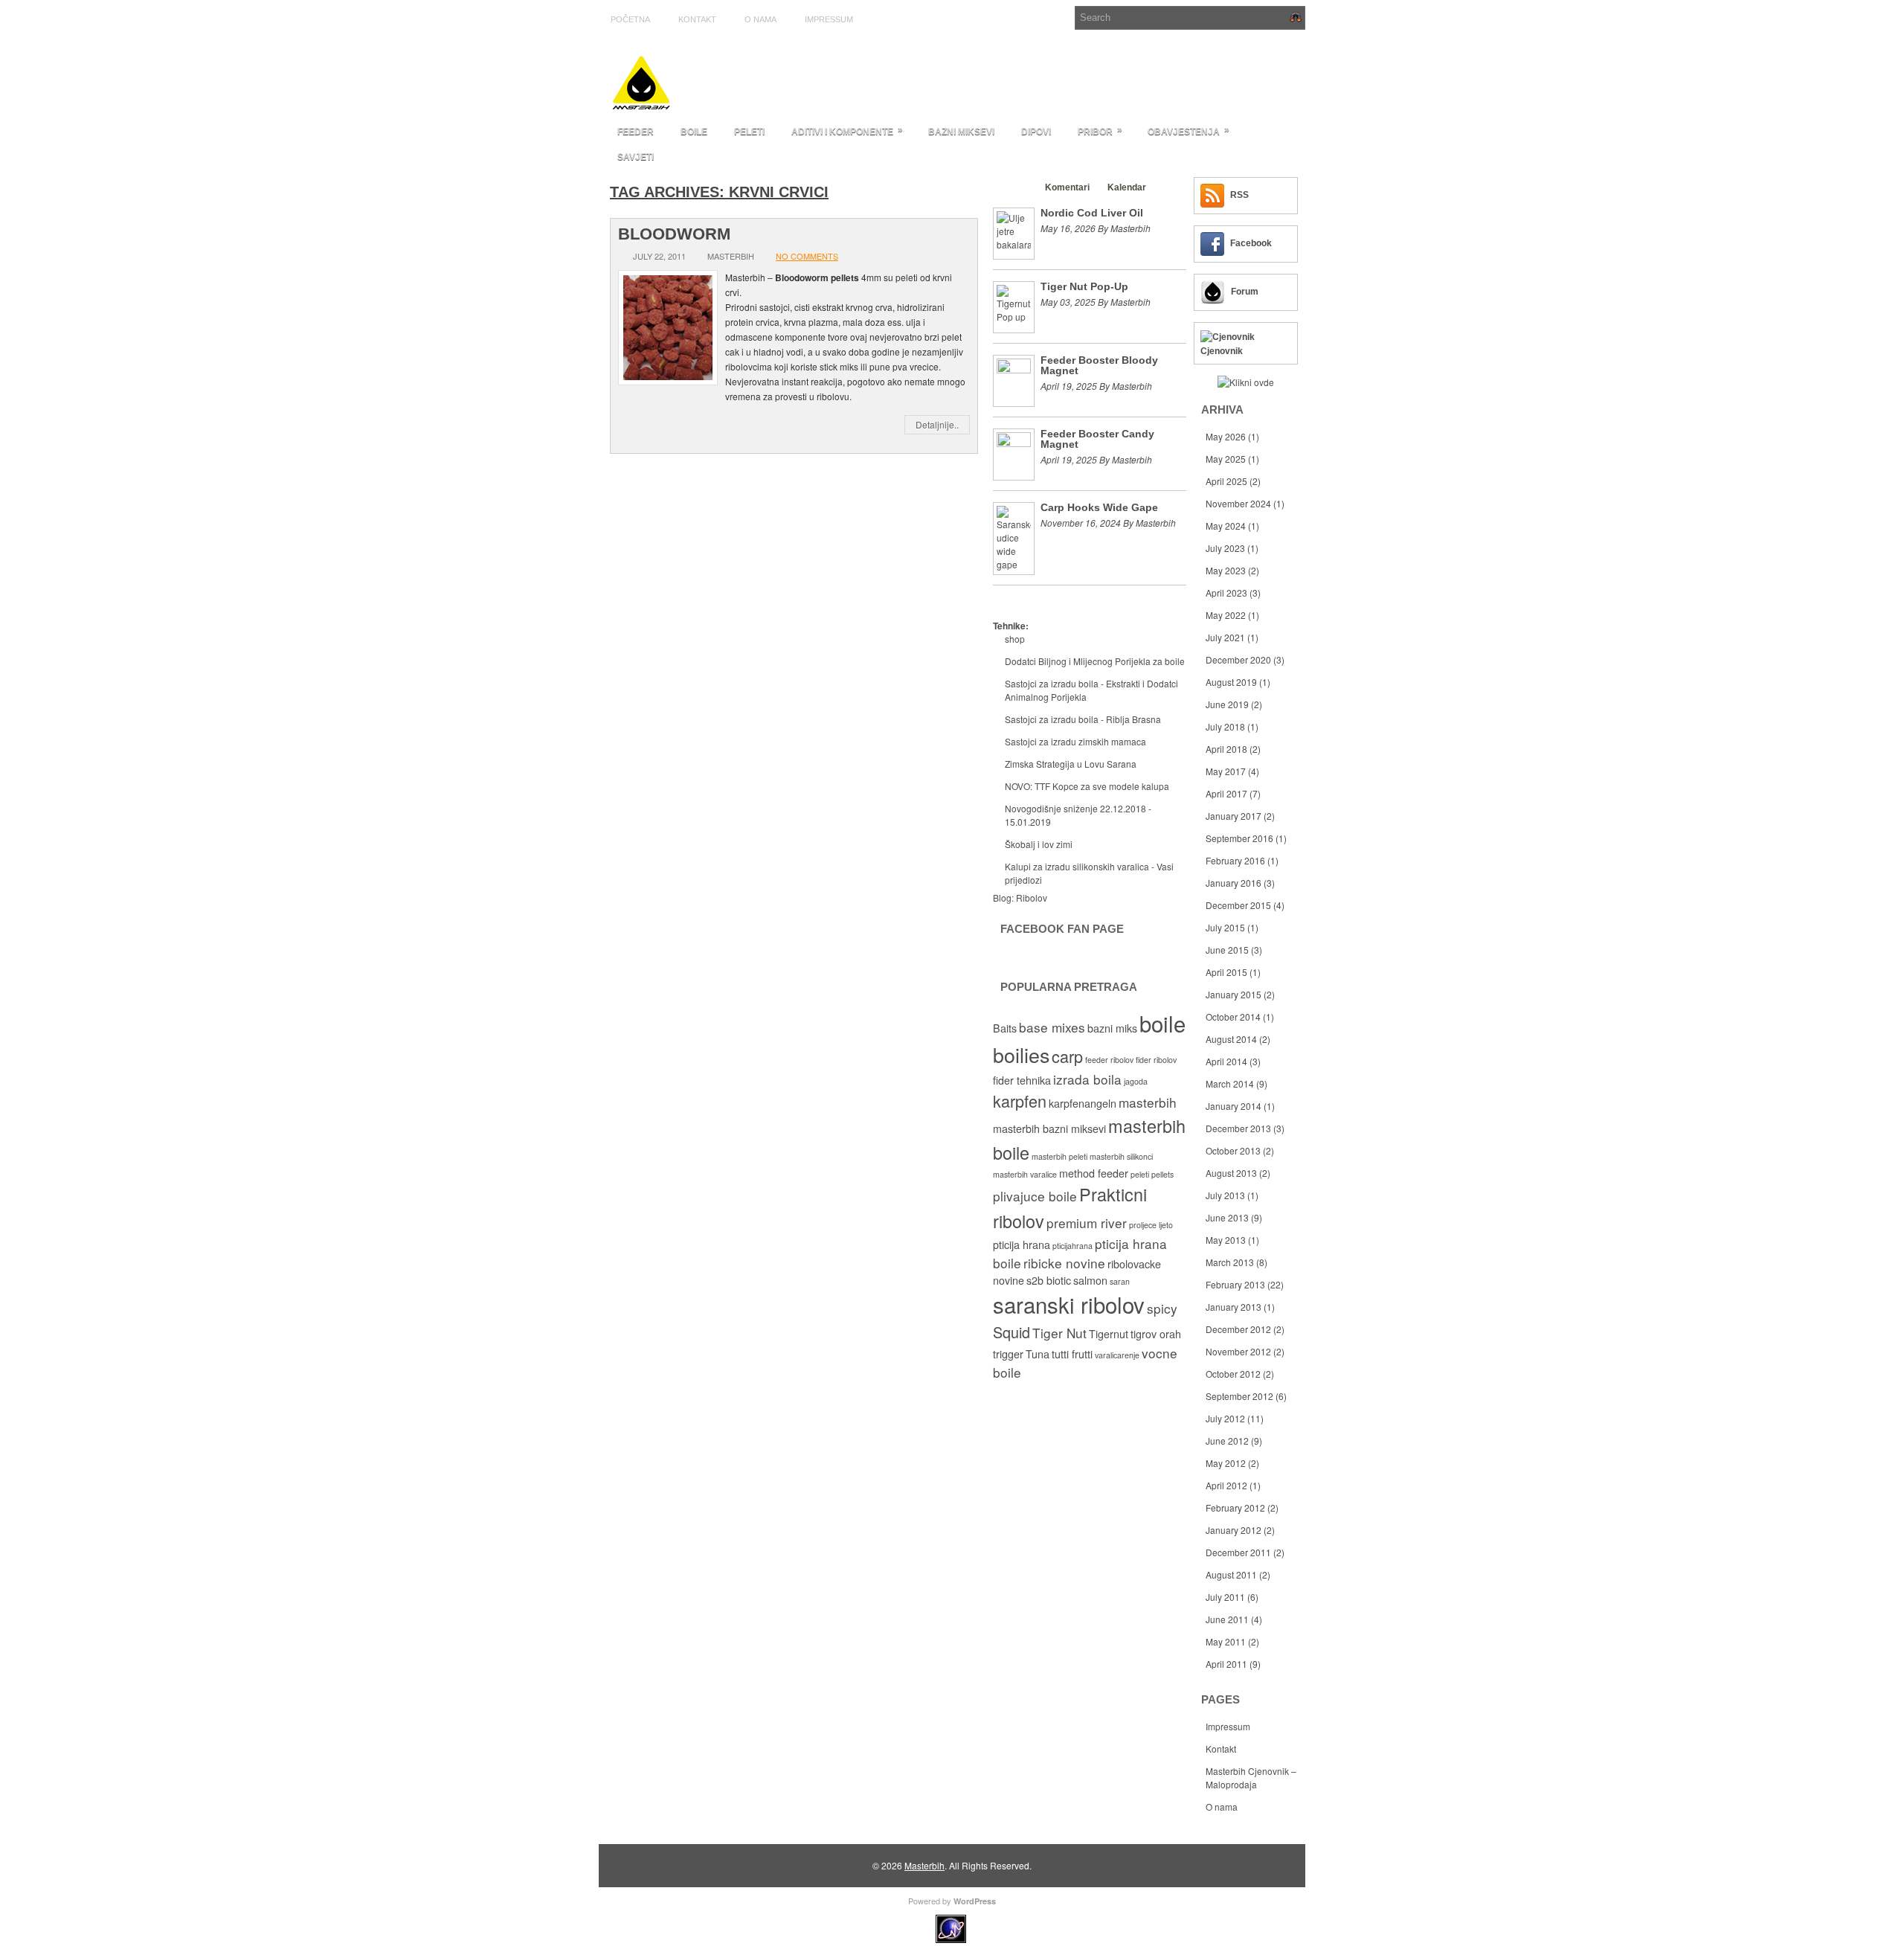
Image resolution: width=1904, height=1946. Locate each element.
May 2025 (1226, 459)
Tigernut (1109, 1334)
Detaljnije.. (937, 424)
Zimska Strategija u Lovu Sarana (1071, 764)
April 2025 (1226, 481)
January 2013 (1234, 1307)
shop (1015, 639)
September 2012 (1239, 1396)
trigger (1008, 1354)
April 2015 (1226, 972)
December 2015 (1238, 905)
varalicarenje (1117, 1355)
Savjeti (636, 157)
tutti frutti (1072, 1354)
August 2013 (1231, 1173)
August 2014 (1231, 1039)
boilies (1021, 1054)
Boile (694, 132)
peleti (1140, 1174)
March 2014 (1230, 1083)
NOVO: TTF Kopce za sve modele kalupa (1087, 786)
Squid (1011, 1332)
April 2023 (1226, 593)
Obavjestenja (1189, 131)
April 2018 (1226, 749)
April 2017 (1226, 793)
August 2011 (1231, 1574)
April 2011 (1226, 1664)
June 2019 (1227, 704)
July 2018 (1225, 726)
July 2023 (1225, 548)
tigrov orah (1156, 1334)
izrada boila (1087, 1079)
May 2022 (1226, 615)
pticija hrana (1022, 1245)
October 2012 (1233, 1374)
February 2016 (1235, 860)
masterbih (1148, 1102)
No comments (807, 256)
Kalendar (1127, 187)
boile (1162, 1023)
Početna (630, 19)
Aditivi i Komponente (847, 131)
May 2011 (1226, 1641)
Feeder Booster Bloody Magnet (1099, 365)
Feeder (636, 132)
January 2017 (1234, 816)
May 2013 (1226, 1240)
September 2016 (1239, 838)
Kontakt (697, 19)
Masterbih (924, 1865)
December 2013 (1238, 1128)
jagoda (1136, 1081)
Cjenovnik (1222, 351)
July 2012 (1225, 1418)
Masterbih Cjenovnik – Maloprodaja (1251, 1778)
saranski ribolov (1069, 1304)
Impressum (829, 19)
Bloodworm (674, 234)
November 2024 (1238, 503)
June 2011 (1227, 1619)
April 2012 (1226, 1485)
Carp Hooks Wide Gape (1099, 507)
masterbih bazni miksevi (1049, 1128)
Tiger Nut (1059, 1333)
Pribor (1100, 131)
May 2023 (1226, 570)
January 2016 (1234, 883)
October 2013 (1233, 1150)
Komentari (1067, 187)
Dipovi (1036, 132)
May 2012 (1226, 1463)
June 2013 (1227, 1217)
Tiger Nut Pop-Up (1084, 286)
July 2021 (1225, 637)
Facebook (1251, 243)
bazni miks (1112, 1028)
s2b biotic (1049, 1280)
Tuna (1038, 1354)
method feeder (1094, 1173)
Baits (1005, 1028)
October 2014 (1233, 1017)
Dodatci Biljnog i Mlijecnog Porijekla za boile (1095, 661)
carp (1067, 1056)
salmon (1090, 1280)
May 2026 (1226, 436)
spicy (1162, 1308)
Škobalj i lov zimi (1039, 844)
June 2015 (1227, 950)
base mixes (1052, 1027)
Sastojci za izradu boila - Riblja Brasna (1083, 719)
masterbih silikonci (1121, 1156)
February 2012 (1235, 1507)
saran (1120, 1281)
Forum (1245, 292)
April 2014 (1226, 1061)
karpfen (1020, 1101)
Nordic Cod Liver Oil (1092, 213)
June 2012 (1227, 1441)
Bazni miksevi (961, 132)
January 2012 (1234, 1530)
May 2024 (1226, 526)
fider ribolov (1156, 1060)
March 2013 (1230, 1262)
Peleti (749, 132)
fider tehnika (1022, 1080)
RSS (1239, 195)
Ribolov (1032, 897)
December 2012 (1238, 1329)
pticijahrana (1072, 1246)
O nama (760, 19)
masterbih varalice (1025, 1174)
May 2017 (1226, 771)
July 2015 (1225, 927)
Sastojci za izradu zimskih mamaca (1075, 741)
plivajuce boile (1035, 1196)
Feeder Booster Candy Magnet (1097, 439)
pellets (1162, 1174)
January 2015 (1234, 994)
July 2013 (1225, 1195)
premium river (1087, 1223)
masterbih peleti (1059, 1156)
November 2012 (1238, 1351)
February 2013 (1235, 1284)
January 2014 (1234, 1106)
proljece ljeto (1151, 1225)
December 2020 (1238, 659)
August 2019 (1231, 682)
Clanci (1014, 187)
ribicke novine (1064, 1263)
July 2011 (1225, 1597)
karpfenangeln (1083, 1103)
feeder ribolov (1109, 1060)
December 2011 (1238, 1552)
